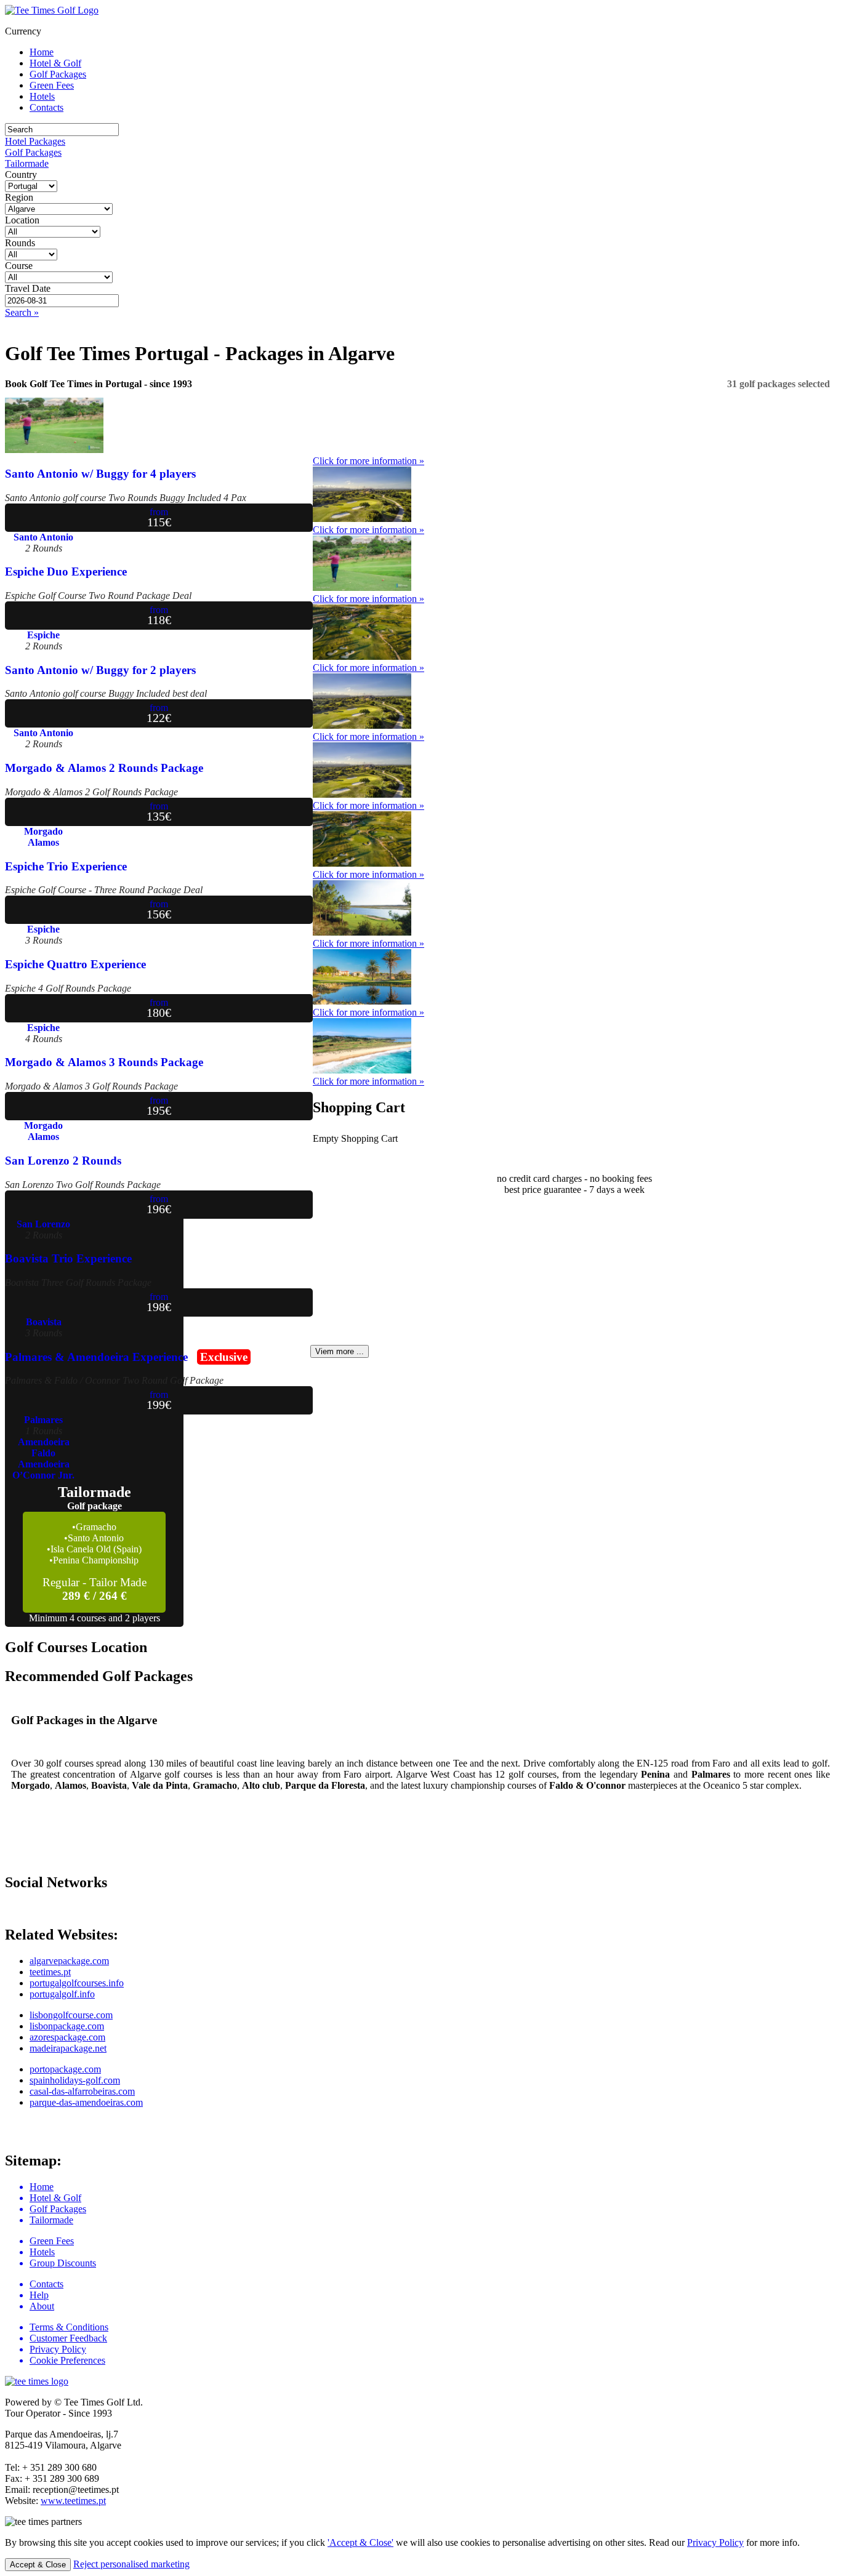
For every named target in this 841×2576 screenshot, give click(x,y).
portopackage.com (65, 2069)
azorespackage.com (67, 2037)
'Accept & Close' (360, 2542)
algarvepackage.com (69, 1961)
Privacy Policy (715, 2542)
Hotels (42, 96)
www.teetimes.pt (73, 2501)
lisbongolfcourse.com (71, 2015)
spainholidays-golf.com (75, 2080)
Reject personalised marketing (131, 2564)
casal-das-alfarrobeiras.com (82, 2091)
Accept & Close (38, 2565)
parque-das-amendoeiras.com (86, 2102)
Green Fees (52, 85)
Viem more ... (340, 1351)
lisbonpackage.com (67, 2026)
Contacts (46, 107)
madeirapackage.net (68, 2048)
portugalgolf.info (62, 1994)
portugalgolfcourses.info (77, 1983)
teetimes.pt (50, 1972)
